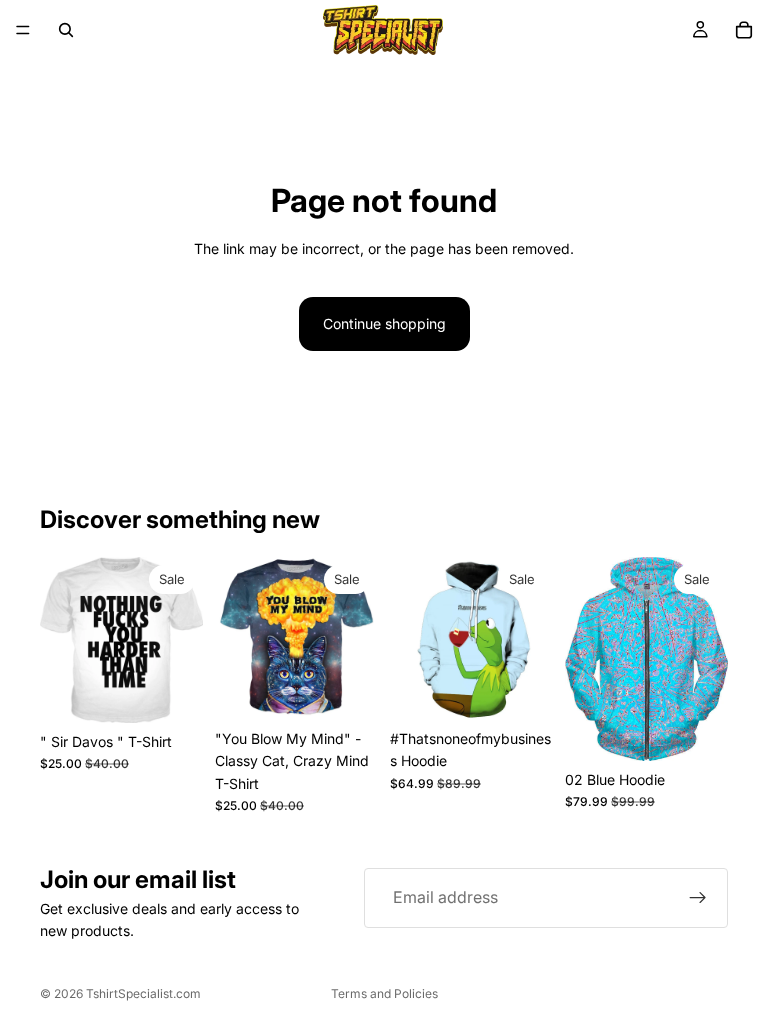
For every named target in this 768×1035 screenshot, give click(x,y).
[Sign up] (698, 898)
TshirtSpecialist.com (143, 993)
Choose (189, 691)
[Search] (66, 30)
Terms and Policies (384, 993)
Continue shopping (384, 323)
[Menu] (23, 30)
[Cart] (744, 30)
